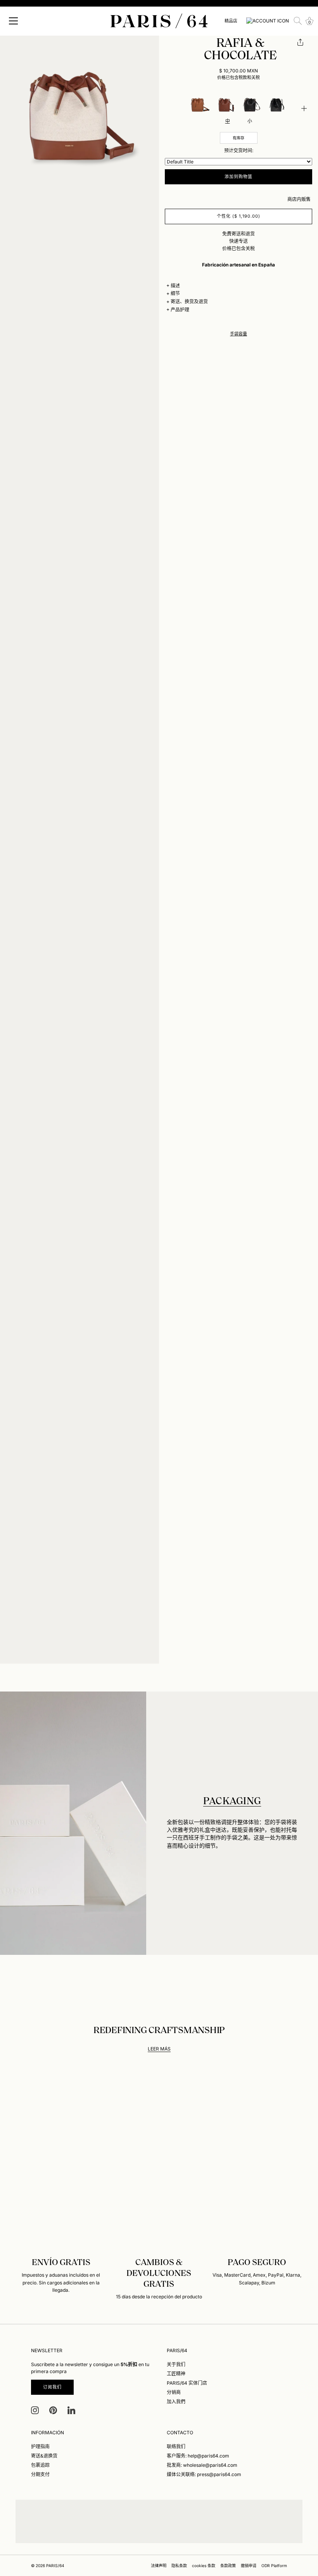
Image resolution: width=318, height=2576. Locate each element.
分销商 (174, 2392)
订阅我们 (52, 2387)
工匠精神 (176, 2374)
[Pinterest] (53, 2410)
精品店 (231, 21)
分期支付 (40, 2474)
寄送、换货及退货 (189, 301)
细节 (175, 293)
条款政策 (228, 2566)
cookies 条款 (204, 2566)
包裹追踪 (40, 2465)
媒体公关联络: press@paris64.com (204, 2474)
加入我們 (176, 2402)
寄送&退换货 (44, 2456)
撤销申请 (249, 2566)
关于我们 (176, 2364)
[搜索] (298, 21)
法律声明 (159, 2566)
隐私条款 (179, 2566)
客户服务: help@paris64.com (198, 2456)
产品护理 (180, 310)
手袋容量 (238, 334)
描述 (175, 286)
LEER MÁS (159, 2049)
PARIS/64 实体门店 (187, 2383)
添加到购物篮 (239, 177)
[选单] (14, 21)
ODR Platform (274, 2566)
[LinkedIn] (71, 2410)
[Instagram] (35, 2410)
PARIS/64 (55, 2566)
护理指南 (40, 2446)
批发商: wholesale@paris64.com (202, 2465)
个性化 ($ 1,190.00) (239, 216)
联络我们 (176, 2446)
